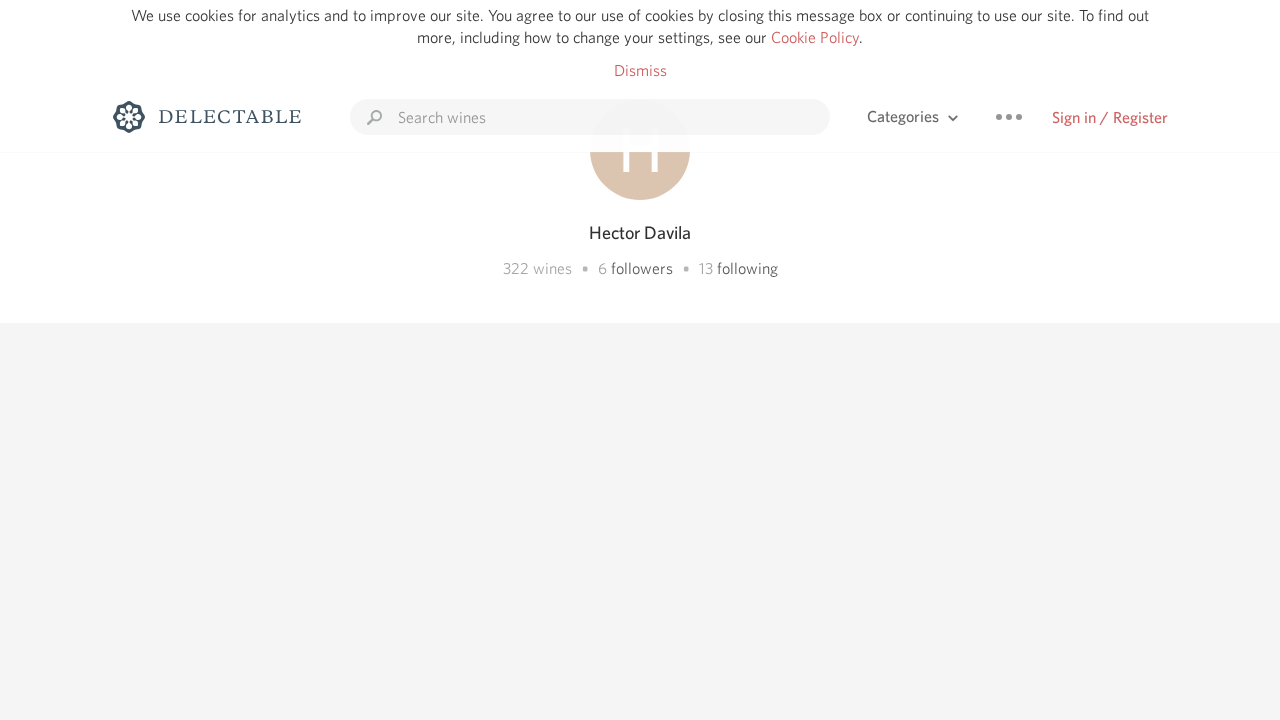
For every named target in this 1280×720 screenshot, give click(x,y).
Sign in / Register (1110, 117)
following (747, 268)
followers (642, 268)
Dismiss (640, 70)
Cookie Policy (815, 37)
